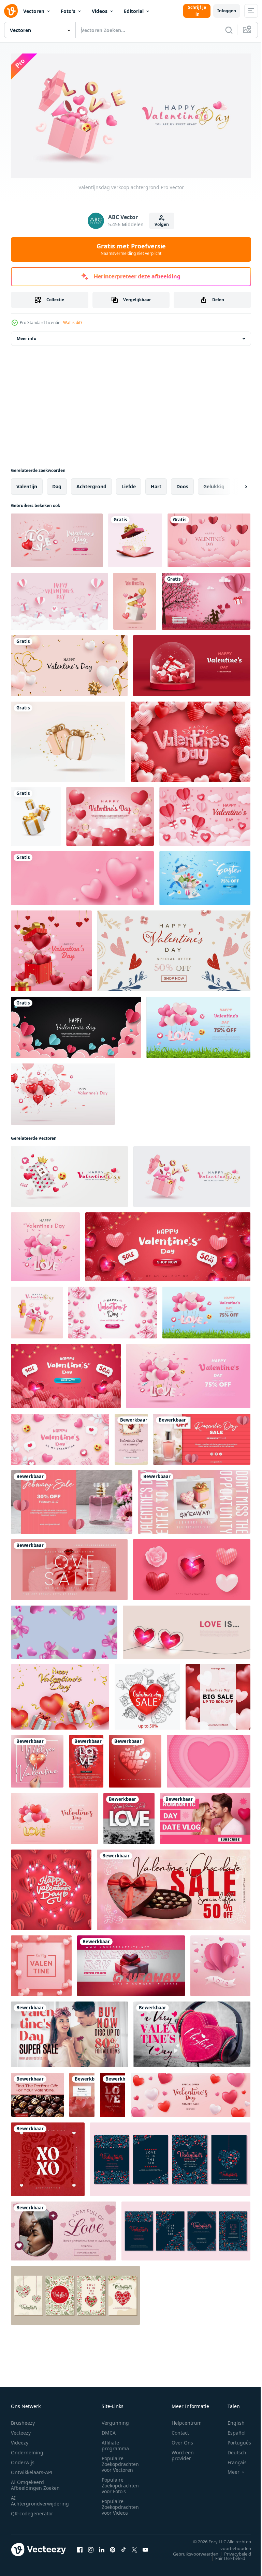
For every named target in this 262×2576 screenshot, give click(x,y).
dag (57, 484)
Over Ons (182, 2440)
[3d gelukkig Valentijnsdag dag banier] (54, 1816)
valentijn (27, 484)
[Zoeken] (229, 30)
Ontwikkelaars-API (32, 2470)
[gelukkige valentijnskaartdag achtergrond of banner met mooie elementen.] (192, 663)
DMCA (109, 2430)
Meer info (26, 336)
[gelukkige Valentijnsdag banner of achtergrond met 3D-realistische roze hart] (188, 1373)
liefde (129, 484)
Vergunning (115, 2420)
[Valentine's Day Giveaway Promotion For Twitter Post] (131, 1963)
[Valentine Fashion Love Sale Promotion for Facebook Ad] (69, 1567)
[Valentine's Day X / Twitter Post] (63, 2228)
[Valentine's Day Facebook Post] (37, 2092)
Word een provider (183, 2453)
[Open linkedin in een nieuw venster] (102, 2547)
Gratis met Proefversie (131, 249)
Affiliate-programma (115, 2443)
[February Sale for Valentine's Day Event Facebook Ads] (72, 1499)
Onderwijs (23, 2460)
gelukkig (214, 484)
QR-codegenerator (32, 2511)
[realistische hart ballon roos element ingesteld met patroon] (192, 1567)
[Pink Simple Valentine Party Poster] (86, 1759)
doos (182, 484)
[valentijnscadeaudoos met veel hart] (51, 948)
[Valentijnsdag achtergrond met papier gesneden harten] (220, 1963)
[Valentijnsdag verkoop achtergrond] (69, 1174)
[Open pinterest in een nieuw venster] (113, 2547)
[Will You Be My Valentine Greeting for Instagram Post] (37, 1759)
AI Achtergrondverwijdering (40, 2498)
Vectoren (34, 11)
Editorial (134, 11)
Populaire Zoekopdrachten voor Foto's (120, 2483)
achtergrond (91, 484)
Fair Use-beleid (225, 2556)
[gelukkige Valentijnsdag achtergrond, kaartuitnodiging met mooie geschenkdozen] (59, 599)
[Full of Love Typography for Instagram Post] (135, 1759)
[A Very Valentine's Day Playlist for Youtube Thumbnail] (192, 2032)
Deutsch (232, 2450)
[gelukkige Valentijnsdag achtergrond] (209, 538)
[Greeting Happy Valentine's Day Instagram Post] (129, 1816)
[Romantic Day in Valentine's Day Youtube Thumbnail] (205, 1816)
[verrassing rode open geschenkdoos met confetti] (135, 538)
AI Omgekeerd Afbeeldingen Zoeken (35, 2482)
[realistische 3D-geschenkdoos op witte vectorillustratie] (36, 814)
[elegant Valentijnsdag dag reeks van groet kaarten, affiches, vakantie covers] (170, 2157)
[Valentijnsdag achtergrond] (37, 1310)
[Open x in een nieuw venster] (134, 2547)
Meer (228, 2469)
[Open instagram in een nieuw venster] (91, 2547)
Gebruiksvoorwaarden (191, 2551)
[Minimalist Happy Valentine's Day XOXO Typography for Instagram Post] (48, 2157)
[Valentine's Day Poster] (131, 1437)
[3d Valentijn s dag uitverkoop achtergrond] (191, 2092)
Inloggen (227, 11)
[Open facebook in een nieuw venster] (80, 2547)
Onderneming (27, 2450)
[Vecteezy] (11, 11)
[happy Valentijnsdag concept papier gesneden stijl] (205, 814)
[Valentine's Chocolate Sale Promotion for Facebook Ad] (174, 1887)
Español (231, 2430)
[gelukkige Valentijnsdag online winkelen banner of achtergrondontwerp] (57, 538)
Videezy (20, 2440)
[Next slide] (235, 484)
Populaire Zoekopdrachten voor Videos (120, 2504)
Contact (180, 2430)
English (231, 2420)
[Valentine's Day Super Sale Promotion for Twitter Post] (69, 2032)
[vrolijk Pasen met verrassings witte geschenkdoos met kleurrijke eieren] (205, 875)
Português (234, 2440)
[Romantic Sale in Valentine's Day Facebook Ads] (202, 1437)
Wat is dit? (73, 323)
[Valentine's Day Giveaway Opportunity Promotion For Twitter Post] (194, 1499)
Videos (100, 11)
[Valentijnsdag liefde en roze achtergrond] (110, 814)
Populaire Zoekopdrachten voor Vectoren (120, 2461)
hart (156, 484)
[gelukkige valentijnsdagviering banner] (206, 599)
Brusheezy (23, 2420)
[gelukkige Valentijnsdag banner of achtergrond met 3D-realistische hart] (168, 1244)
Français (232, 2460)
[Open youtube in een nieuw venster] (145, 2547)
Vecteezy (21, 2430)
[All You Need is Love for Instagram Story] (113, 2092)
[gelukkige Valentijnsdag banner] (135, 599)
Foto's (68, 11)
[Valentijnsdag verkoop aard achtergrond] (198, 1025)
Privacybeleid (232, 2551)
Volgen (162, 224)
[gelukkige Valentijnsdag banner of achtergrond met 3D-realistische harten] (66, 1373)
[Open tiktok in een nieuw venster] (123, 2547)
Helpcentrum (187, 2420)
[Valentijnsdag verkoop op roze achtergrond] (45, 1244)
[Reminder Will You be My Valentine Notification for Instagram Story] (82, 2092)
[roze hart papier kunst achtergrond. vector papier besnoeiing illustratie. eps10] (209, 1759)
